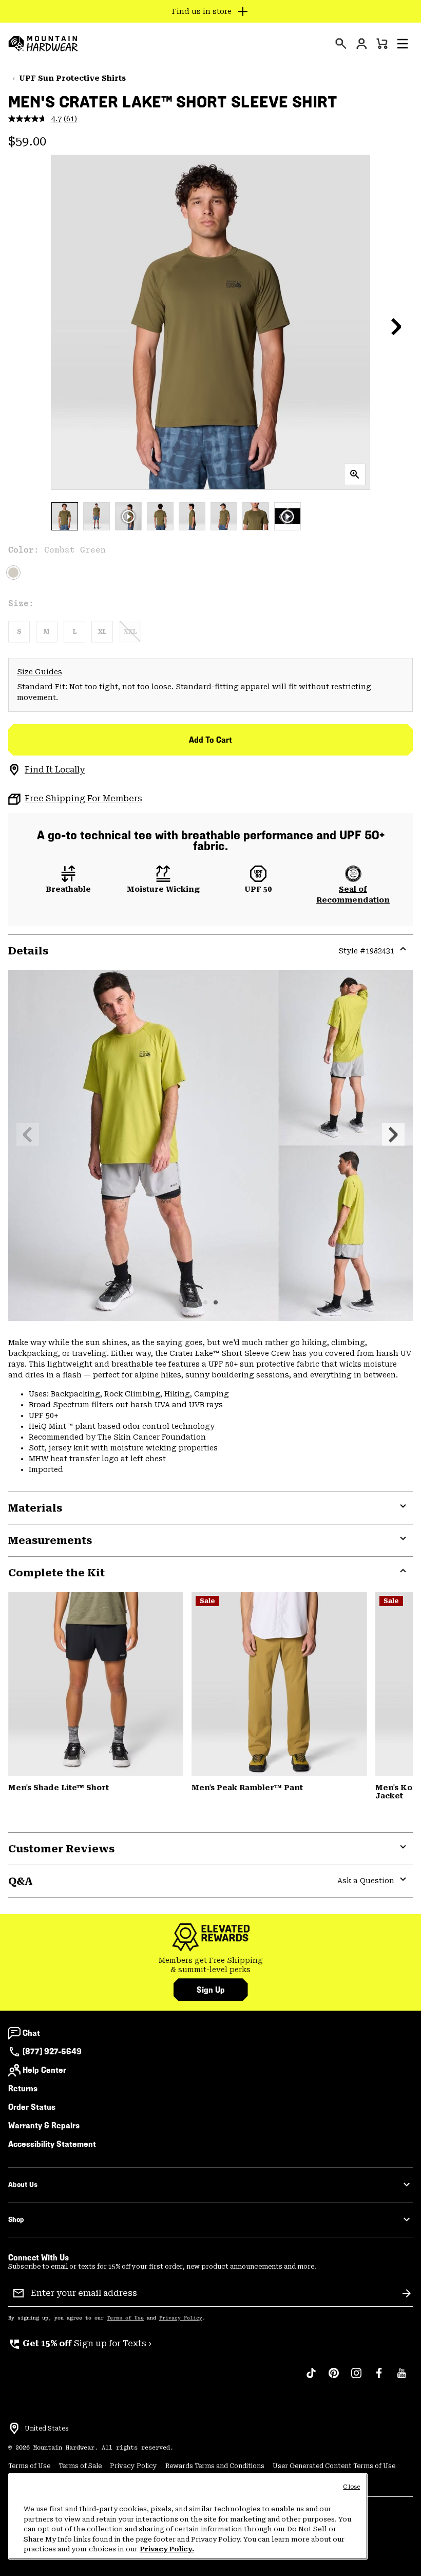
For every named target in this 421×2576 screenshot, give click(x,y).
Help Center (44, 2070)
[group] (210, 1965)
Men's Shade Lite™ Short (59, 1788)
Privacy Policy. (167, 2549)
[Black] (96, 1684)
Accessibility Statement (52, 2144)
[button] (403, 44)
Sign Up (211, 1990)
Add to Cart (210, 740)
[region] (188, 2516)
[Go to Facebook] (379, 2378)
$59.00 (27, 141)
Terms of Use (125, 2318)
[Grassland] (279, 1684)
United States (47, 2428)
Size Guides (40, 672)
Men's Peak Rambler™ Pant (247, 1788)
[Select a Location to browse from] (14, 2428)
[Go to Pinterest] (334, 2378)
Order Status (32, 2107)
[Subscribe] (407, 2293)
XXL (130, 632)
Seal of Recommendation (353, 895)
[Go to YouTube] (401, 2378)
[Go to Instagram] (356, 2378)
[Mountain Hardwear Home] (43, 44)
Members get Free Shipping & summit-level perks (211, 1965)
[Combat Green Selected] (13, 573)
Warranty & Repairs (44, 2126)
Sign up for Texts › (80, 2343)
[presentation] (341, 44)
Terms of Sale (80, 2466)
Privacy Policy (181, 2318)
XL (102, 632)
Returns (23, 2089)
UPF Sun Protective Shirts (72, 78)
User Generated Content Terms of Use (334, 2466)
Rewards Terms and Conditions (215, 2466)
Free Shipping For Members (83, 798)
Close (351, 2487)
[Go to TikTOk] (311, 2378)
